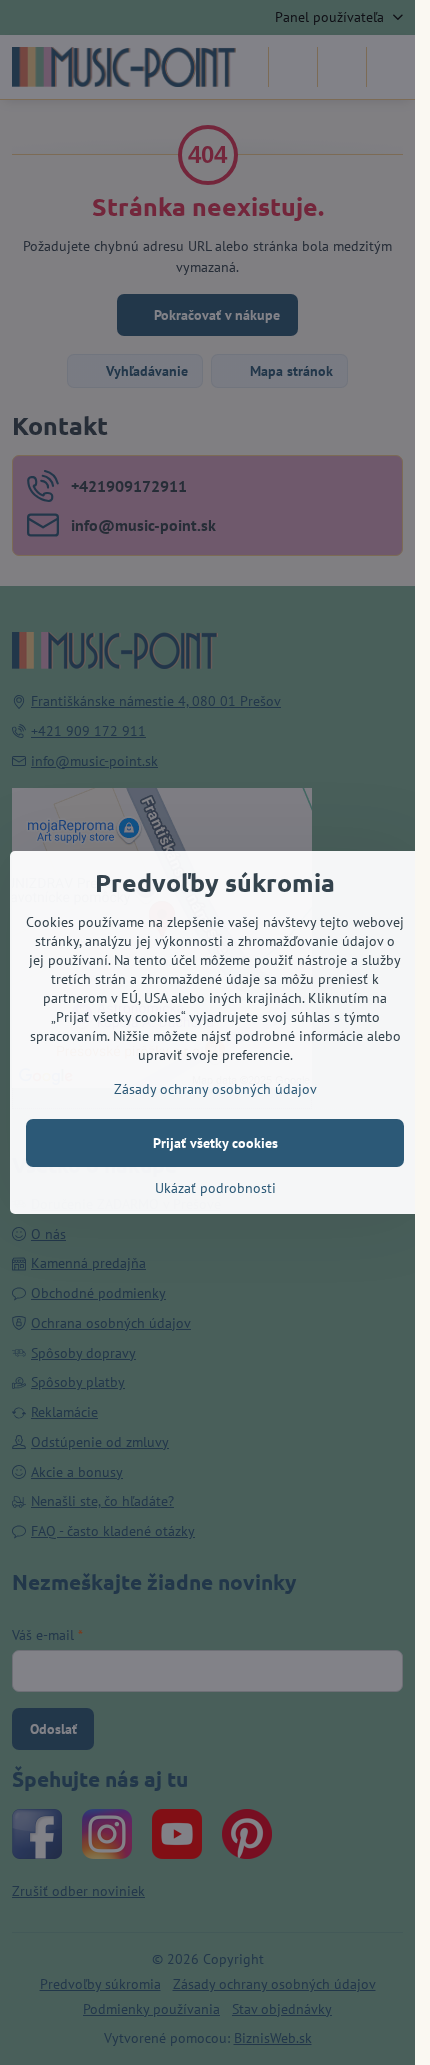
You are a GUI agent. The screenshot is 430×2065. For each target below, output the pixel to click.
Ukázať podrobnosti (215, 1188)
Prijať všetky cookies (215, 1143)
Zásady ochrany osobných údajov (215, 1089)
